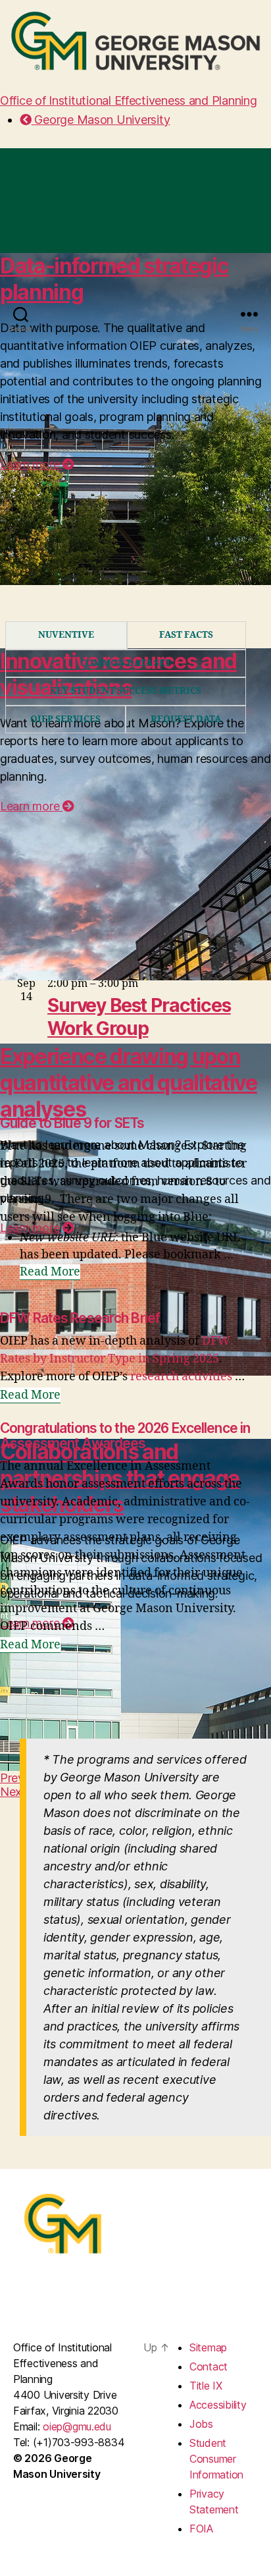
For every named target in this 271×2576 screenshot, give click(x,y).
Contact (209, 2366)
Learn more (31, 806)
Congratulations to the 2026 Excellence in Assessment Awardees (125, 1436)
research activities (181, 1377)
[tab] (66, 635)
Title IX (206, 2386)
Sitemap (208, 2347)
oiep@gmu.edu (77, 2426)
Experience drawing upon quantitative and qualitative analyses (129, 1083)
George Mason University (101, 120)
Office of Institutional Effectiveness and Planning (129, 100)
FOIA (201, 2529)
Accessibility (218, 2405)
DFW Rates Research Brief (80, 1318)
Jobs (201, 2424)
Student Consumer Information (216, 2459)
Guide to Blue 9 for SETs (72, 1123)
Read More (50, 1272)
